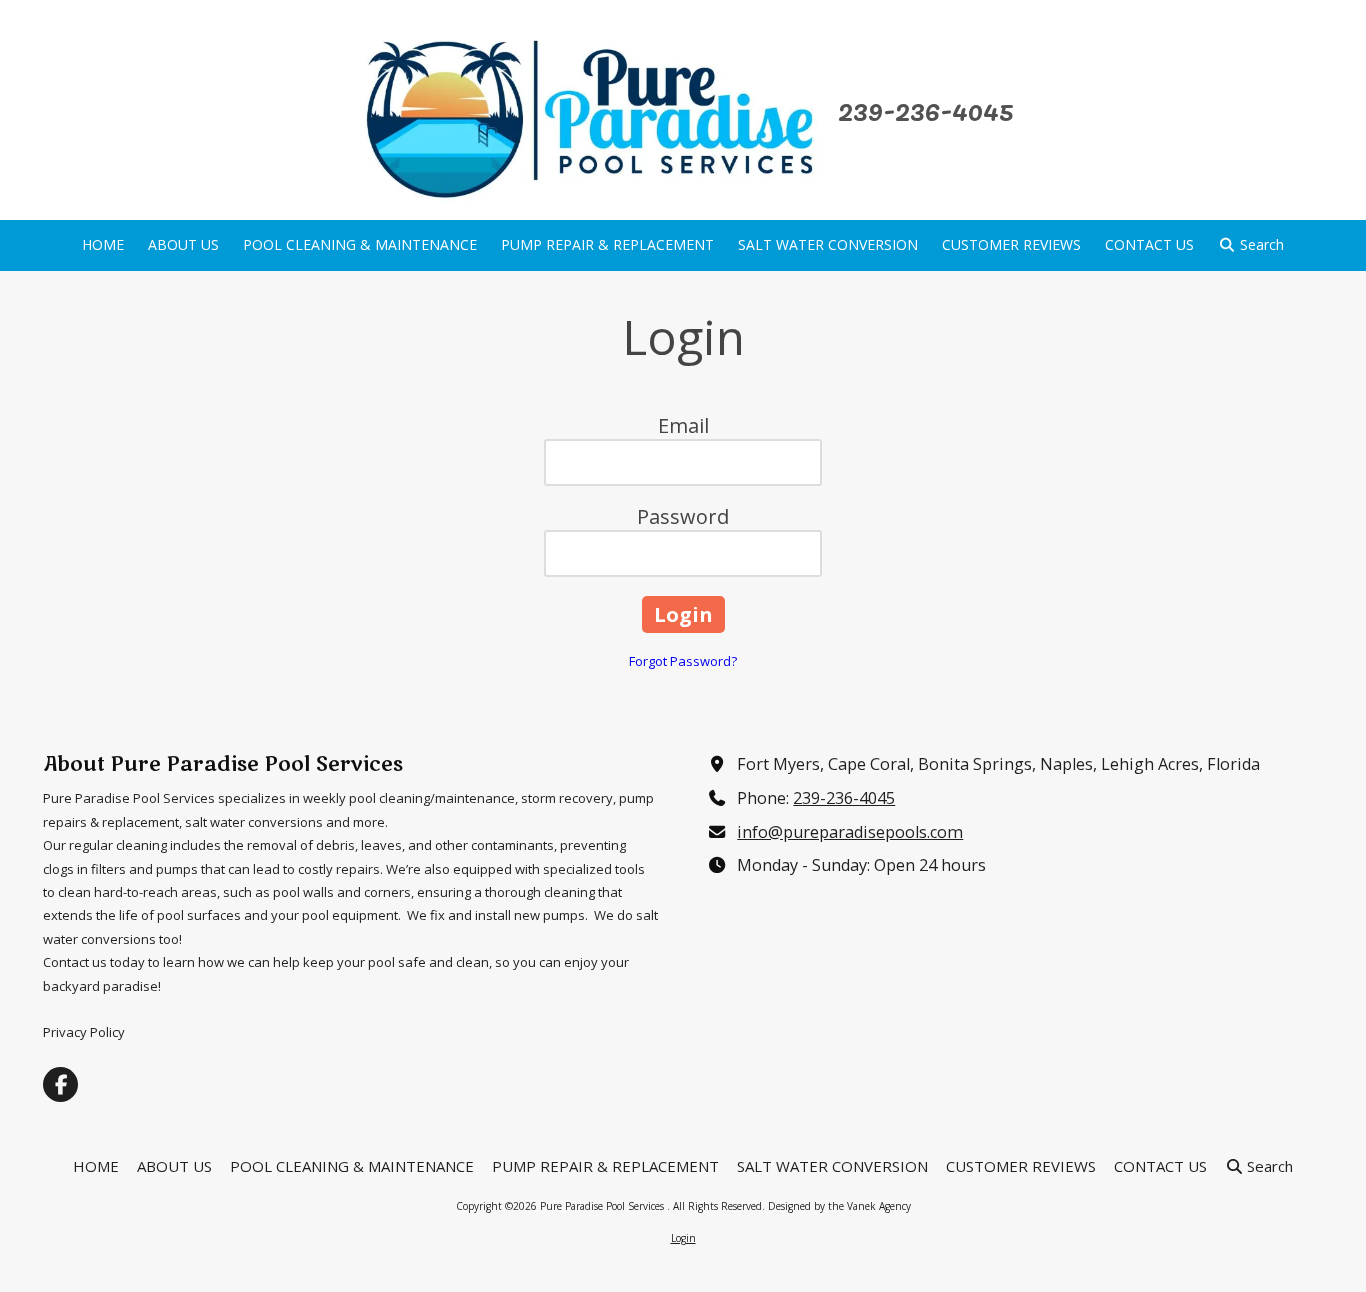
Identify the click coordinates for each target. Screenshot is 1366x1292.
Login (683, 1238)
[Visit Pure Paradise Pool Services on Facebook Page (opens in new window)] (60, 1084)
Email (683, 425)
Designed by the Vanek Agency (839, 1206)
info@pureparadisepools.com (850, 832)
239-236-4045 (844, 798)
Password (683, 516)
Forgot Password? (683, 661)
